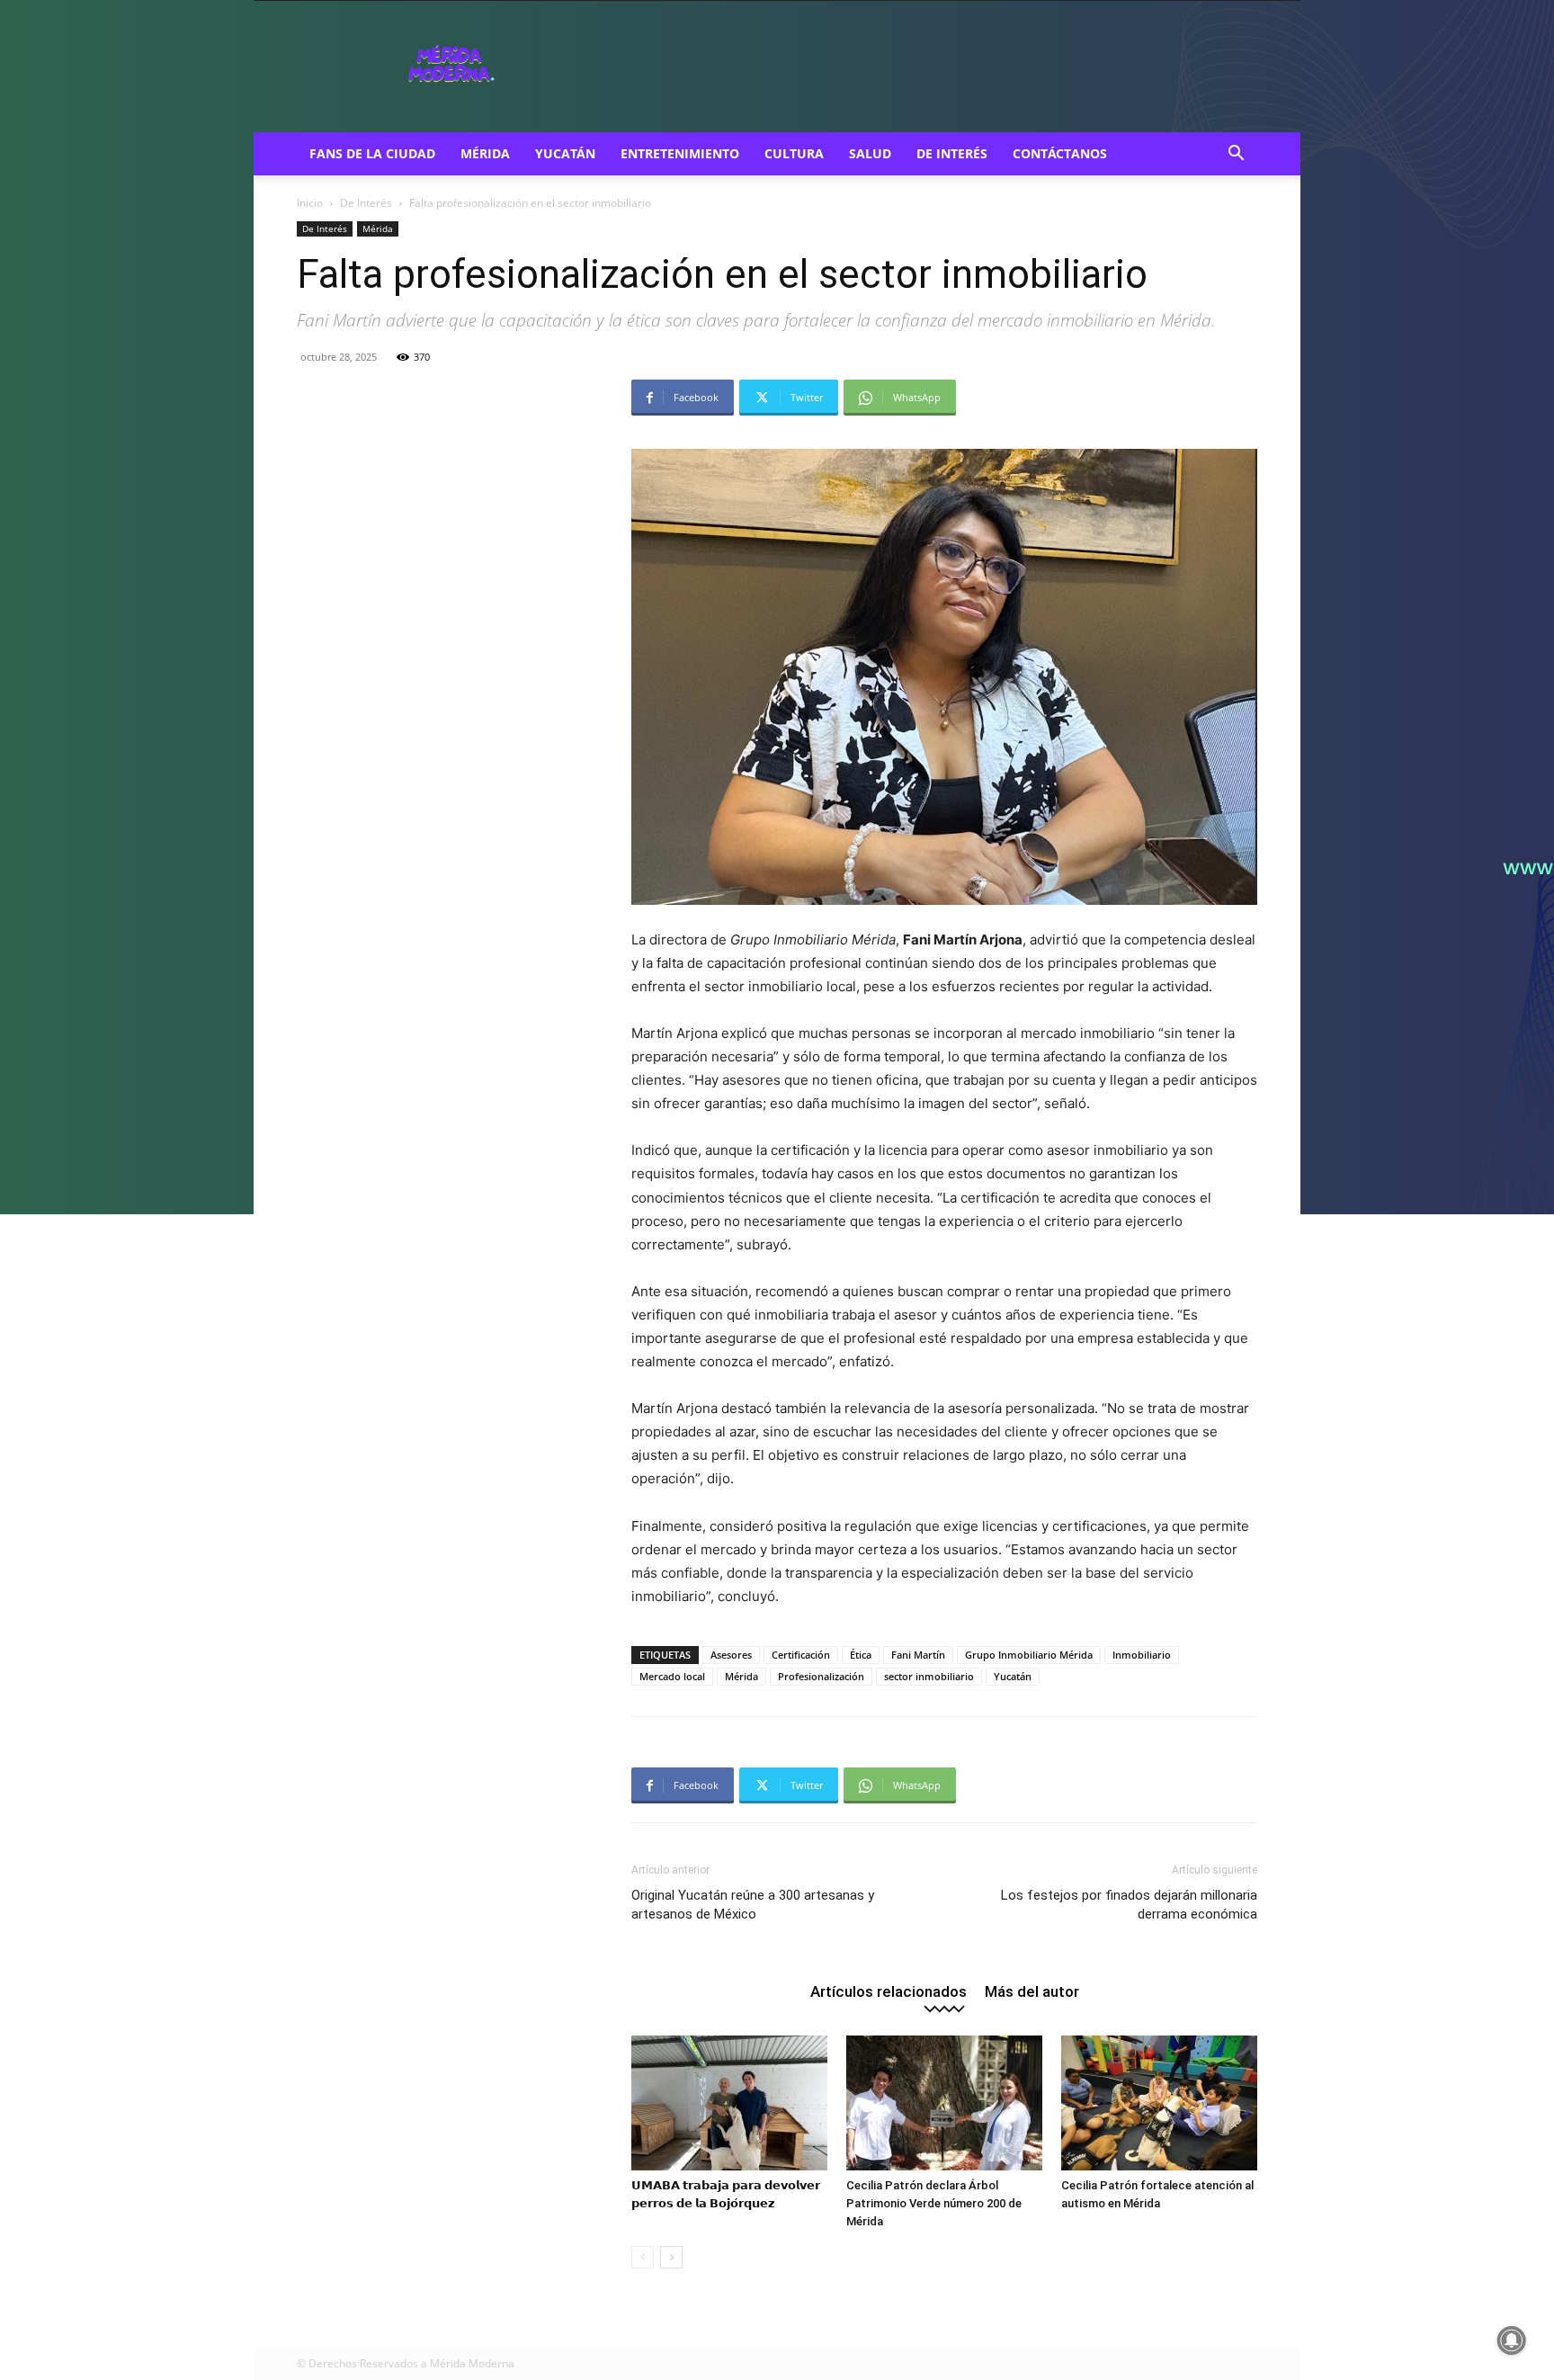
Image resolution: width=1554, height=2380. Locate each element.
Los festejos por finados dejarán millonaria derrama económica (1129, 1905)
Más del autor (1032, 1991)
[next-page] (671, 2257)
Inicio (310, 203)
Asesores (731, 1655)
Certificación (801, 1655)
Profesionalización (821, 1676)
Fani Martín (918, 1655)
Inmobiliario (1142, 1655)
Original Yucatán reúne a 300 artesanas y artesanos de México (753, 1905)
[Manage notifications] (1512, 2340)
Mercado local (672, 1676)
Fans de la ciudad (372, 153)
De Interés (952, 153)
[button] (1236, 155)
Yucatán (565, 153)
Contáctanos (1060, 153)
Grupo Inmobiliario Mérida (1029, 1655)
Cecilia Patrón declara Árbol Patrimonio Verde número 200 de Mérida (934, 2203)
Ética (861, 1655)
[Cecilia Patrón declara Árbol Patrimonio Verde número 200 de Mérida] (944, 2103)
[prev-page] (643, 2257)
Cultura (794, 153)
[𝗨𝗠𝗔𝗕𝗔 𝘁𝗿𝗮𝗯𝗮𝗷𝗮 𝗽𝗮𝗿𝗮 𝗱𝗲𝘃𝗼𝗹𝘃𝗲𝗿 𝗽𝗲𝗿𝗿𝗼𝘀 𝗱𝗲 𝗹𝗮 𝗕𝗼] (729, 2103)
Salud (870, 153)
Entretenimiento (680, 153)
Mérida (485, 153)
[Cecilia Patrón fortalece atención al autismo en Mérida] (1159, 2103)
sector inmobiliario (929, 1676)
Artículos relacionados (889, 1991)
